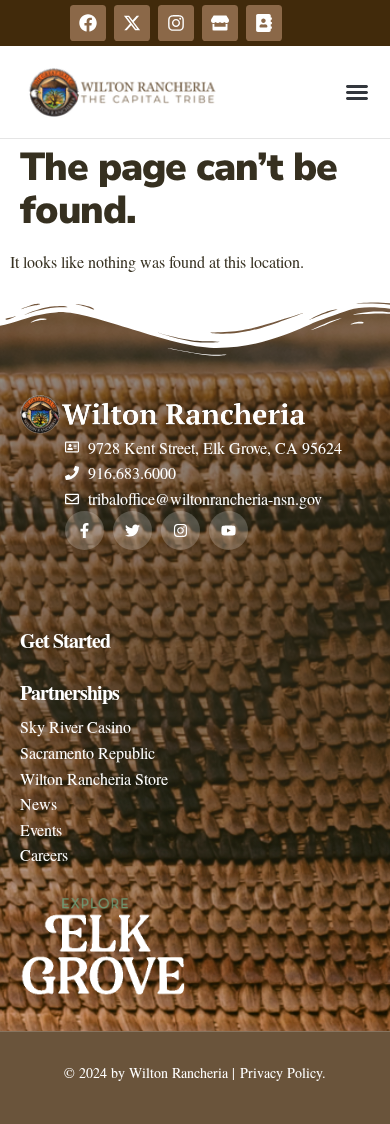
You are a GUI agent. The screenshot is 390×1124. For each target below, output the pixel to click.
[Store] (220, 23)
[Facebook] (88, 23)
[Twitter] (132, 530)
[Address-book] (264, 23)
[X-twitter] (132, 23)
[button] (357, 92)
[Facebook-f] (84, 530)
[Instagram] (176, 23)
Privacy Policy (278, 1072)
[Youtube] (228, 530)
